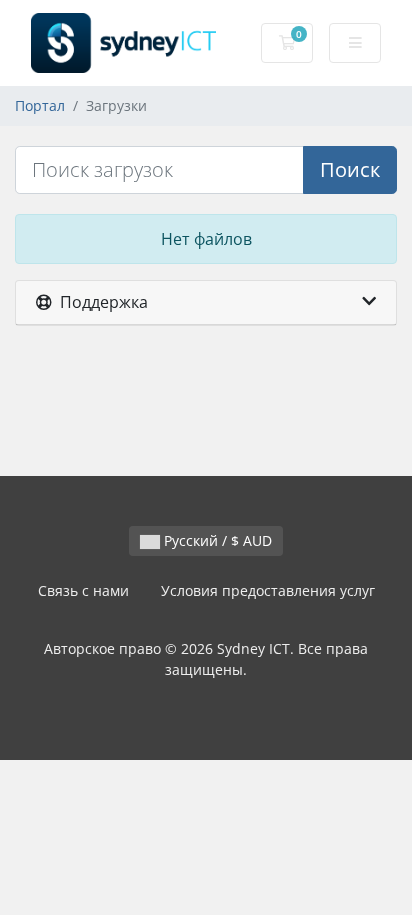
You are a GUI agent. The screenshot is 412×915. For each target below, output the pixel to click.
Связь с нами (83, 590)
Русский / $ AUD (216, 540)
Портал (40, 105)
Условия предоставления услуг (268, 590)
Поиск (350, 169)
